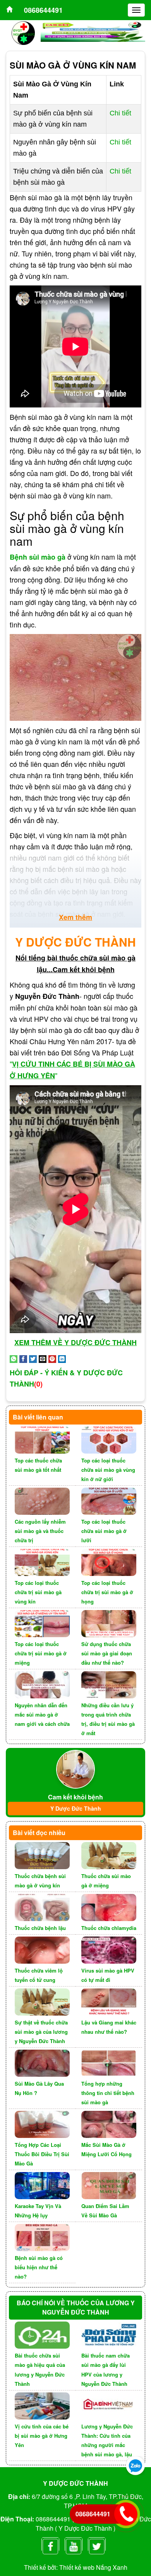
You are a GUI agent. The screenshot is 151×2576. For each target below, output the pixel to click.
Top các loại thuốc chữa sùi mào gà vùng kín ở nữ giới (108, 1470)
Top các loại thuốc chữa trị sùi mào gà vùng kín (38, 1592)
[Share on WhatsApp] (14, 1358)
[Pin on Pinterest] (52, 1358)
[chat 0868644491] (135, 2465)
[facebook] (50, 2545)
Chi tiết (120, 113)
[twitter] (97, 2545)
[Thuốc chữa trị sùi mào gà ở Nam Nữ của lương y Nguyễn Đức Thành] (9, 10)
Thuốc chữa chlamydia (109, 1928)
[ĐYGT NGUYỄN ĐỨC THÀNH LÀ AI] (75, 1769)
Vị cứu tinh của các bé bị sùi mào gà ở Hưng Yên (42, 2436)
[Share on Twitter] (33, 1358)
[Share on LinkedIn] (62, 1358)
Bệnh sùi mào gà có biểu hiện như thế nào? (39, 2267)
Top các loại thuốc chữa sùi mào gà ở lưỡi (104, 1531)
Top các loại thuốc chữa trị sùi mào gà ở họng (107, 1592)
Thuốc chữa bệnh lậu (40, 1928)
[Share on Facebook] (23, 1358)
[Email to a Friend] (43, 1358)
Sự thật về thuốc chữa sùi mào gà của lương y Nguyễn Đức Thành (41, 2032)
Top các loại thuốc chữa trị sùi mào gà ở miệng (41, 1653)
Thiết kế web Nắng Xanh (93, 2567)
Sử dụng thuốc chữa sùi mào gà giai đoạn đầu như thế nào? (107, 1653)
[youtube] (74, 2545)
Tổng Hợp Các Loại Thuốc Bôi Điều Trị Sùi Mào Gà (42, 2154)
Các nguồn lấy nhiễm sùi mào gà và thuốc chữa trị (40, 1531)
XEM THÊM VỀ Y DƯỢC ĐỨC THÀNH (75, 1342)
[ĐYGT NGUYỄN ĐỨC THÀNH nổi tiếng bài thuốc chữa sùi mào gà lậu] (23, 32)
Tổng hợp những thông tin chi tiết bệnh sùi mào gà (108, 2093)
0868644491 (43, 10)
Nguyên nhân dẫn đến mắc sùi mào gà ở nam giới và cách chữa (42, 1714)
